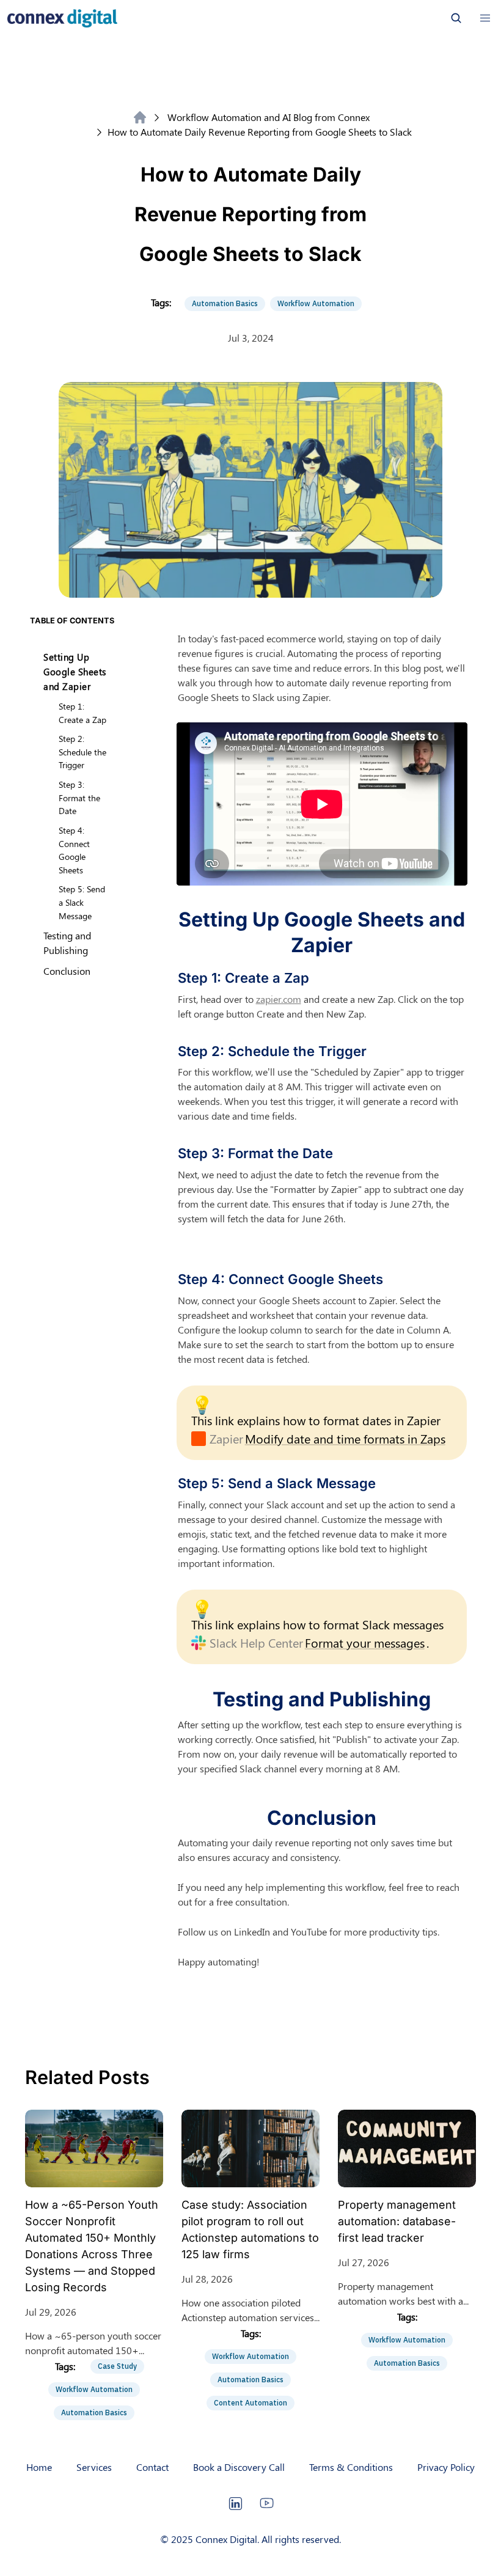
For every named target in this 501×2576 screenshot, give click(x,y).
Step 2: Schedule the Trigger (82, 751)
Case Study (117, 2366)
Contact (152, 2467)
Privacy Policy (446, 2467)
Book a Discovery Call (239, 2467)
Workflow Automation (316, 303)
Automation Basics (225, 303)
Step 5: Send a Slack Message (82, 902)
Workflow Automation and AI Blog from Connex (269, 117)
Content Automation (250, 2403)
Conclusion (67, 971)
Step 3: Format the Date (79, 797)
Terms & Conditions (351, 2467)
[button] (485, 18)
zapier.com (279, 999)
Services (94, 2467)
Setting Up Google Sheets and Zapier (75, 672)
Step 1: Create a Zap (82, 713)
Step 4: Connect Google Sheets (74, 850)
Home (39, 2467)
